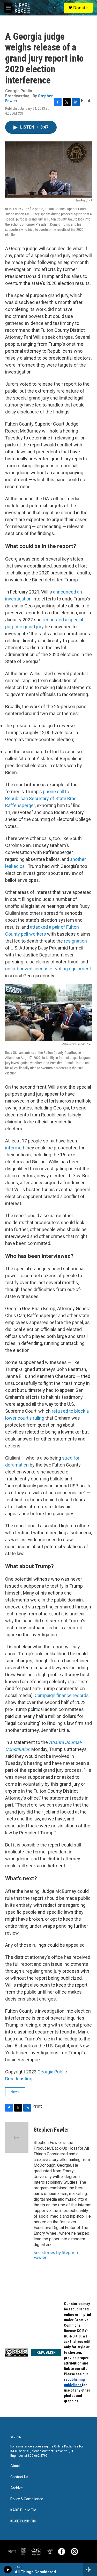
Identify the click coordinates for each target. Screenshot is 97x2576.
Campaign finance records (62, 1695)
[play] (8, 2570)
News (15, 2092)
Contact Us (19, 2477)
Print (86, 100)
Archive (17, 2488)
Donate (80, 8)
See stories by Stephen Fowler (56, 2255)
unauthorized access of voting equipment (48, 969)
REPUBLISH (46, 2352)
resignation (75, 941)
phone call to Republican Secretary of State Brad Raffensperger (41, 798)
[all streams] (90, 2570)
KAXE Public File (23, 2510)
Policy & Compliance (27, 2499)
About (15, 2466)
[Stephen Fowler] (17, 2137)
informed (15, 1148)
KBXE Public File (23, 2521)
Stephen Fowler (51, 2130)
